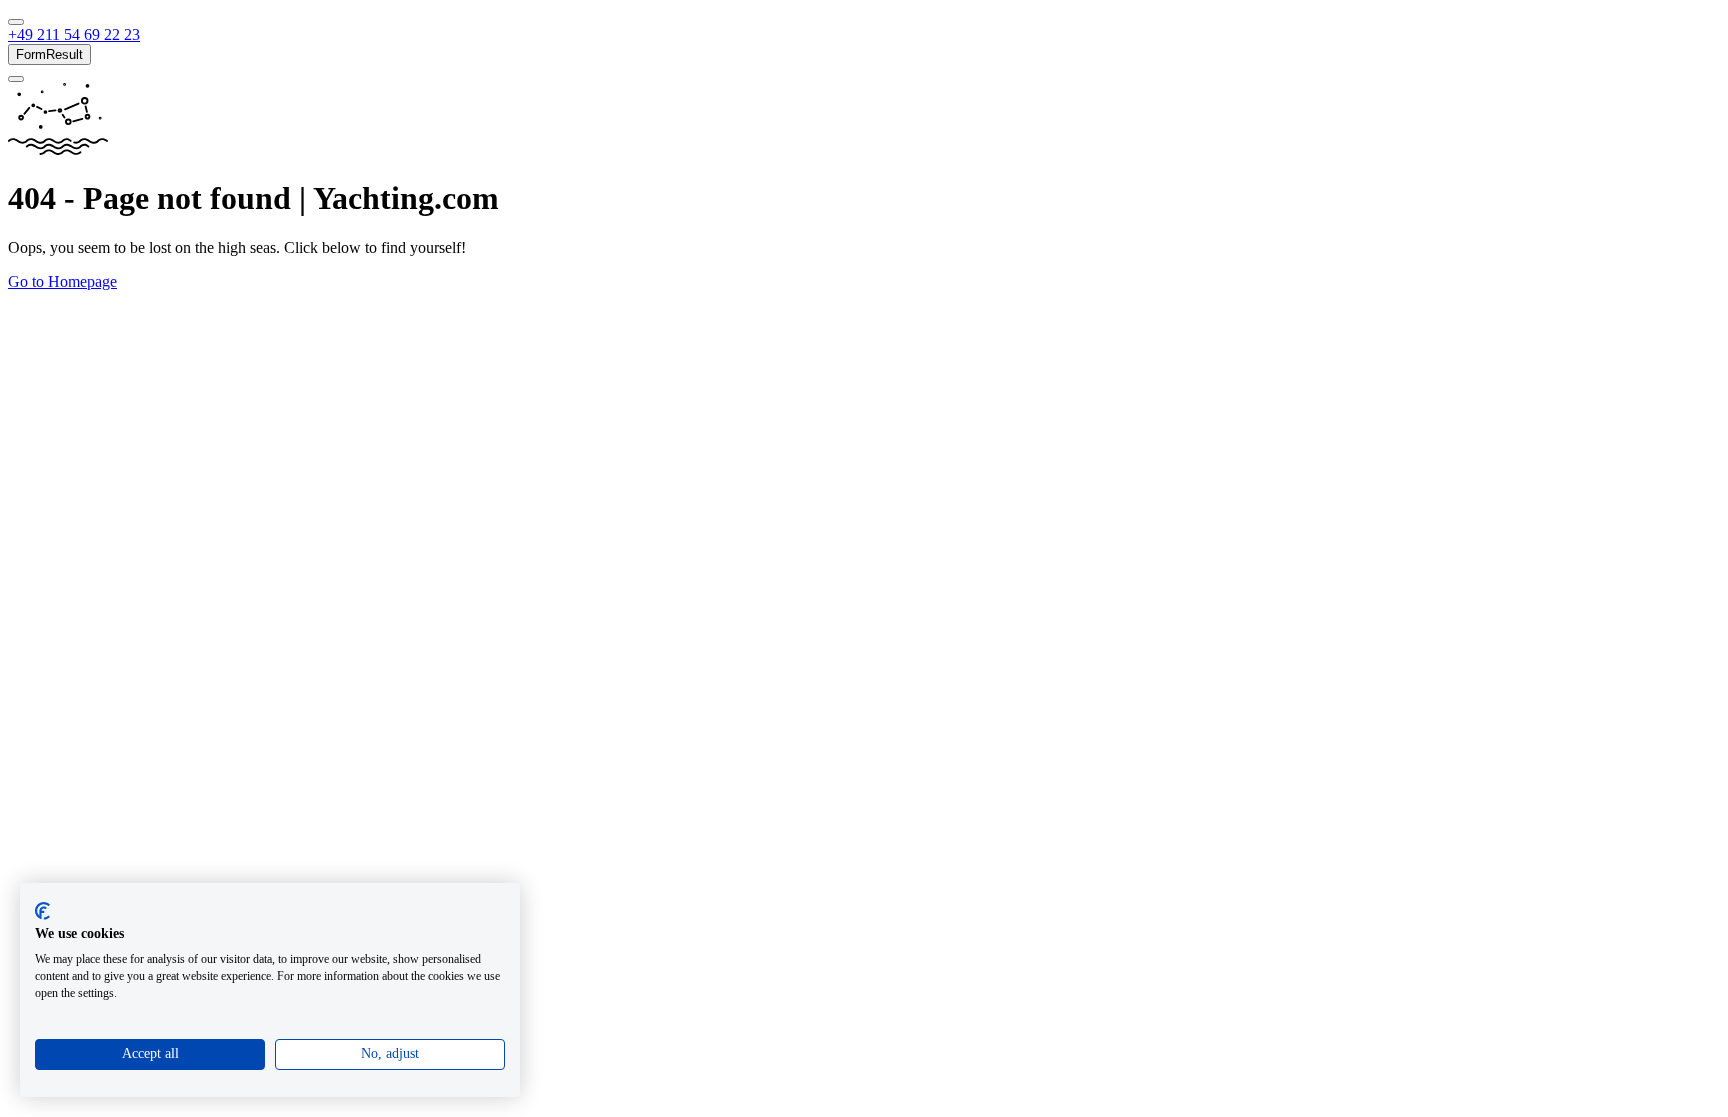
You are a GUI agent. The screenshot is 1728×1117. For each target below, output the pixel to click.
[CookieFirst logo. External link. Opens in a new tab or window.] (42, 911)
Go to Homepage (62, 281)
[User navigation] (16, 79)
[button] (74, 34)
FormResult (49, 54)
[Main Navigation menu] (16, 22)
